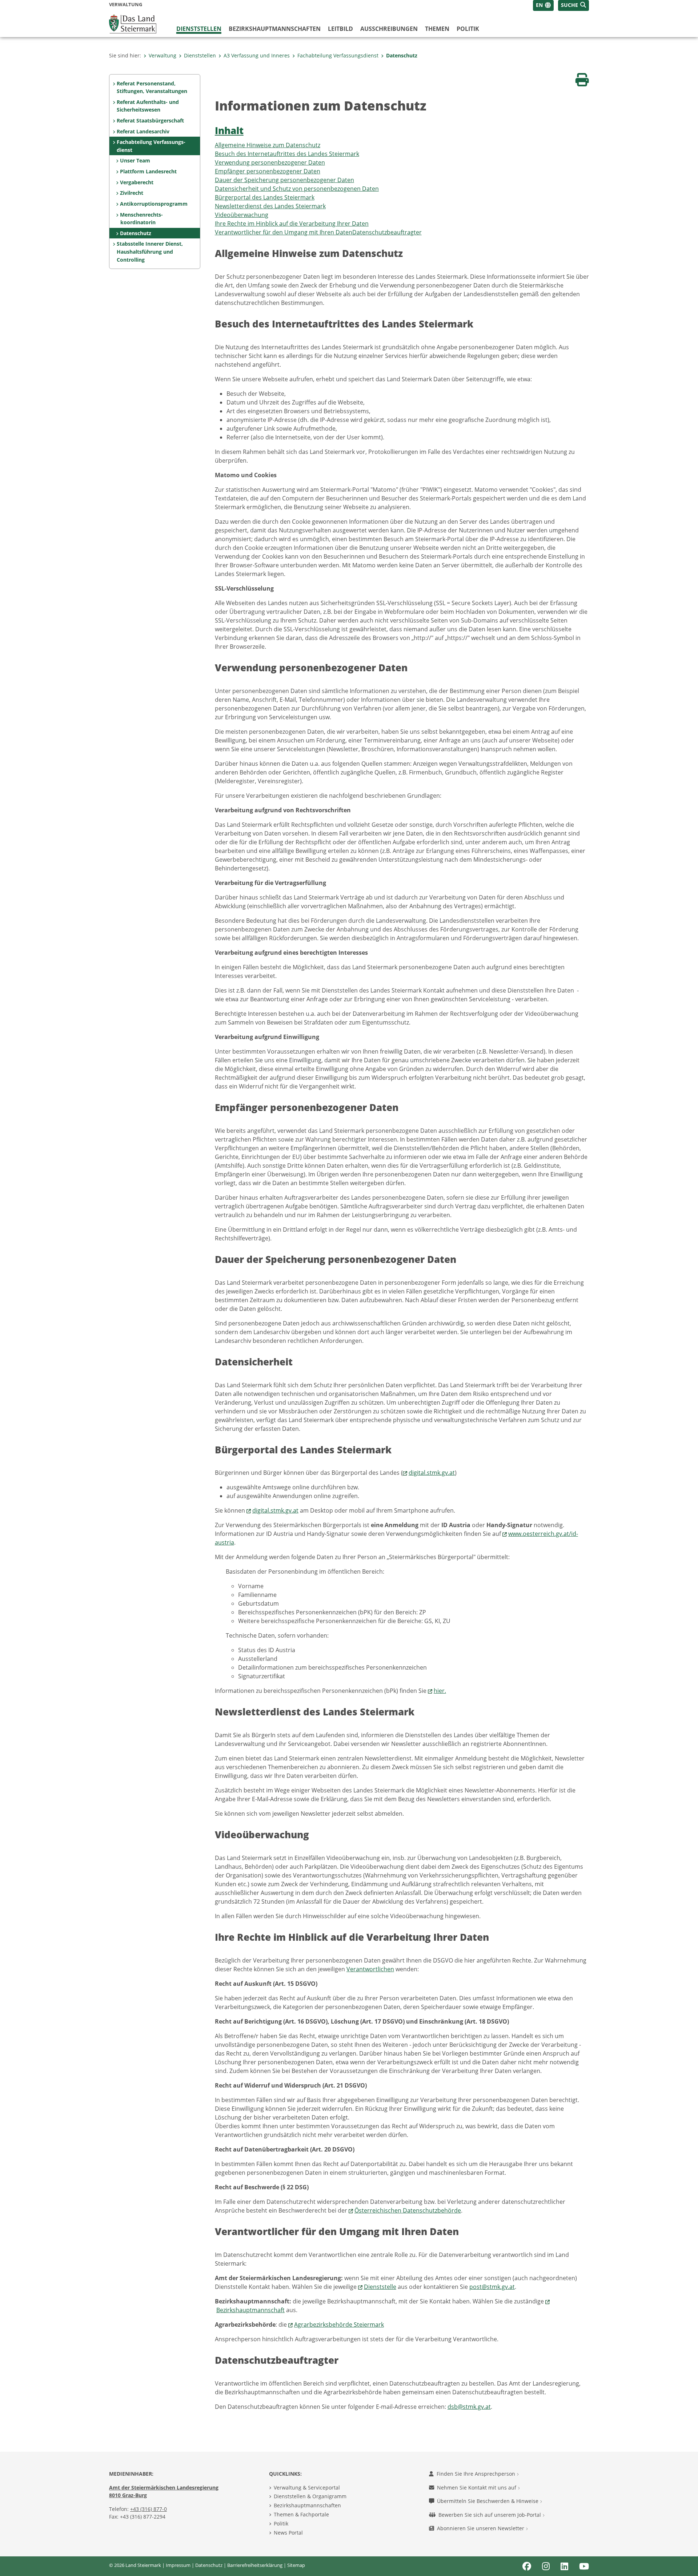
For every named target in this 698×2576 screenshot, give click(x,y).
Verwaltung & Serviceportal (307, 2488)
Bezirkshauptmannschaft (250, 2310)
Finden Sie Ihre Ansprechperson (477, 2474)
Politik (468, 29)
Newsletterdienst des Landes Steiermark (270, 206)
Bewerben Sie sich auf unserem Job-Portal (490, 2515)
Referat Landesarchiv (143, 131)
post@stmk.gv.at (492, 2287)
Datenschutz (402, 55)
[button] (573, 5)
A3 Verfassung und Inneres (257, 55)
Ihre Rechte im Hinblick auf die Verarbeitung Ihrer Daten (292, 224)
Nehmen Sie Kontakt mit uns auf (477, 2488)
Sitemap (296, 2565)
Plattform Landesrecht (148, 171)
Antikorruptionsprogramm (154, 204)
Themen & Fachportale (301, 2514)
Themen (437, 29)
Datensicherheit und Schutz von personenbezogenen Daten (297, 189)
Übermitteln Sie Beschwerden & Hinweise (488, 2501)
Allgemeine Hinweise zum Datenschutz (268, 145)
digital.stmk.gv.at (432, 1473)
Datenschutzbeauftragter (387, 232)
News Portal (288, 2533)
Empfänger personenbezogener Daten (268, 171)
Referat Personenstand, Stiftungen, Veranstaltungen (152, 87)
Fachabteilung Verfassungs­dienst (338, 55)
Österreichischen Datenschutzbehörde (408, 2210)
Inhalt (229, 131)
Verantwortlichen (370, 1969)
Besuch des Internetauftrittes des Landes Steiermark (287, 154)
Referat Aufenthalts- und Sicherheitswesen (148, 106)
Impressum (178, 2565)
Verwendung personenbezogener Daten (270, 162)
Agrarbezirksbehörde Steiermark (339, 2325)
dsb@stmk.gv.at (469, 2407)
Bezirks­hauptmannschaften (275, 29)
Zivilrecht (132, 193)
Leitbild (340, 29)
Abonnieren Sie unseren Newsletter (481, 2528)
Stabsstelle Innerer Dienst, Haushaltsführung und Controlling (150, 251)
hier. (440, 1691)
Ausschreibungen (389, 29)
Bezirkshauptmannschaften (307, 2505)
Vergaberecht (137, 182)
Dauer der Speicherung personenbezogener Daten (284, 180)
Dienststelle (380, 2287)
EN (539, 5)
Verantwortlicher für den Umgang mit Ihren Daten (284, 232)
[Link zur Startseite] (133, 23)
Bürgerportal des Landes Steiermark (265, 197)
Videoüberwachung (242, 215)
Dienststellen (199, 29)
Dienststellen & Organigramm (310, 2496)
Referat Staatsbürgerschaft (150, 120)
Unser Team (135, 160)
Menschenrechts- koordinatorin (141, 219)
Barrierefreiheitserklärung (255, 2565)
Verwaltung (163, 55)
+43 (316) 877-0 (149, 2509)
